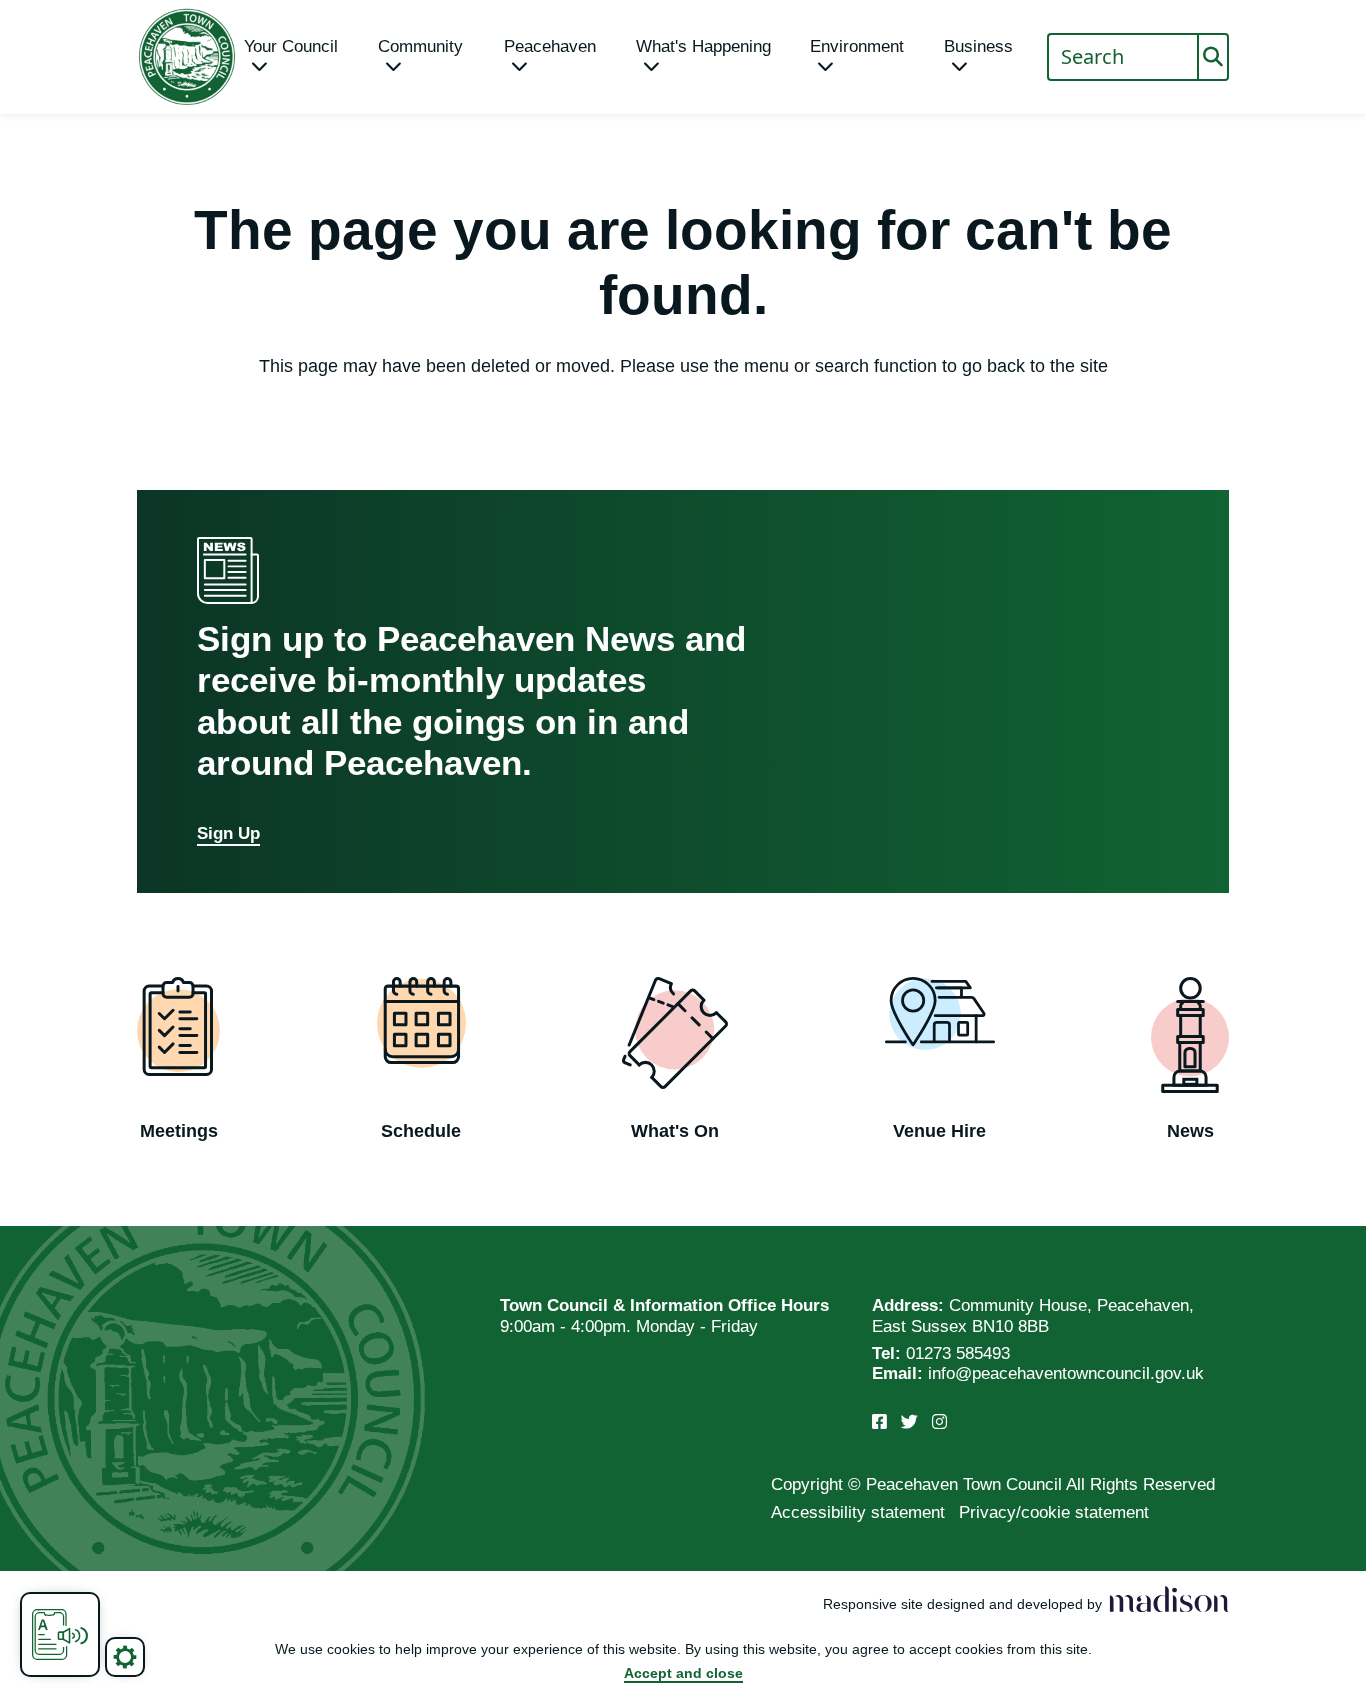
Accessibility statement (858, 1512)
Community (420, 46)
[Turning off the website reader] (60, 1634)
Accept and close (683, 1673)
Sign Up (228, 833)
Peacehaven (550, 46)
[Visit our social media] (879, 1422)
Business (978, 46)
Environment (857, 46)
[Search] (1213, 57)
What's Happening (703, 46)
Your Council (291, 46)
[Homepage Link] (187, 57)
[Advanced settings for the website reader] (125, 1657)
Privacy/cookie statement (1054, 1512)
